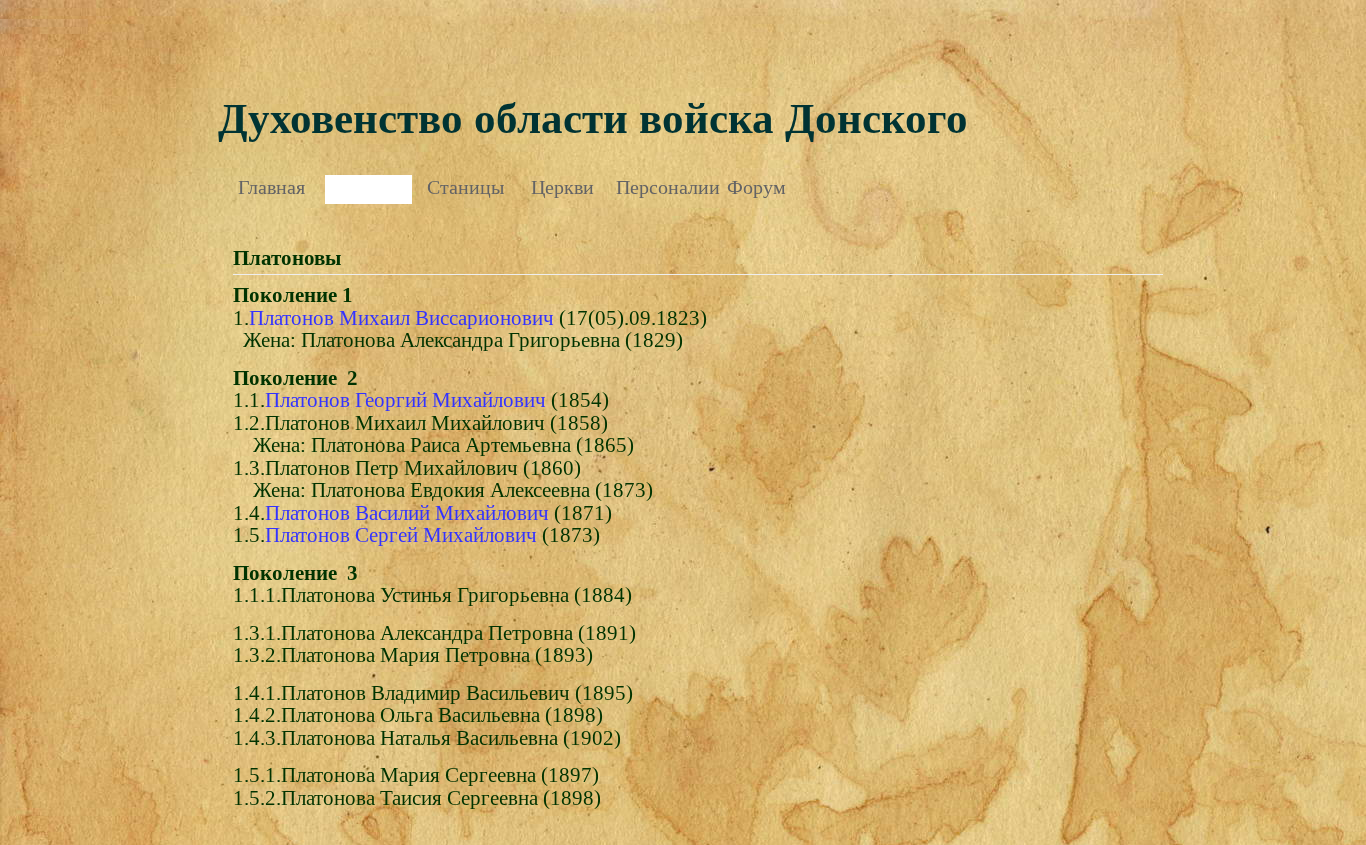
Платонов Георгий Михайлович (405, 400)
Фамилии (368, 187)
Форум (756, 187)
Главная (271, 187)
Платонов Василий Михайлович (407, 513)
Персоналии (659, 187)
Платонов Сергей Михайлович (401, 535)
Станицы (465, 187)
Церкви (562, 187)
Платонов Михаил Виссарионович (401, 318)
